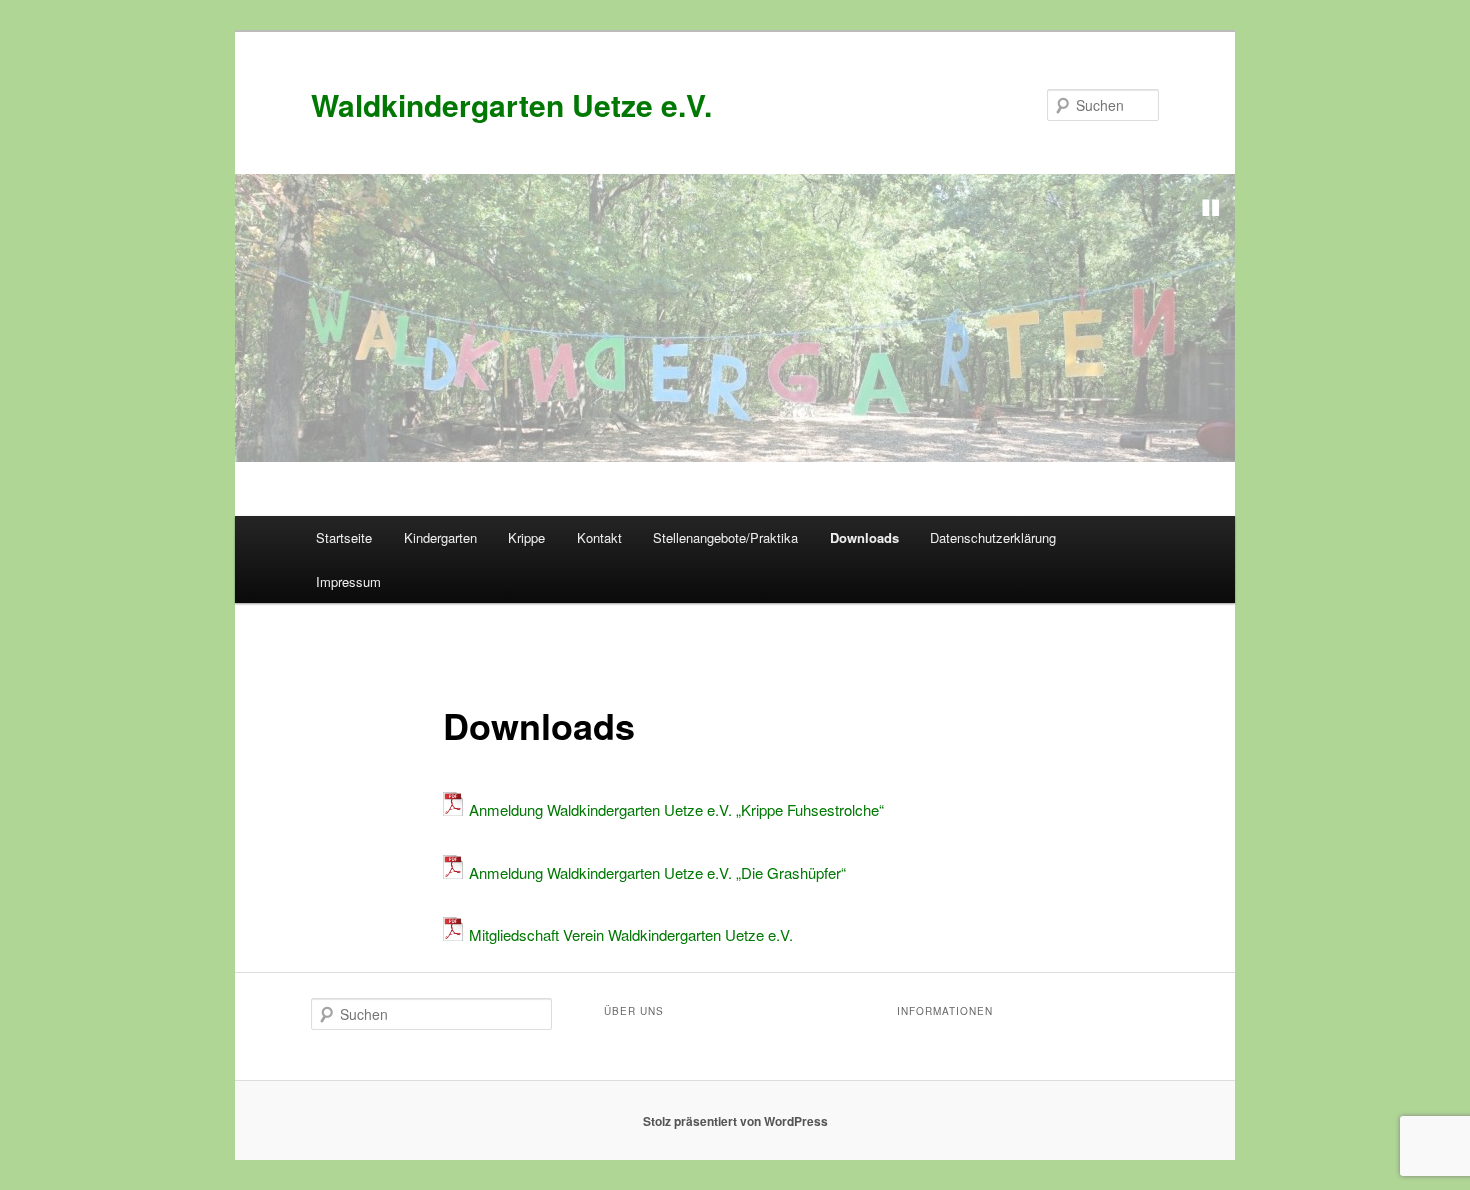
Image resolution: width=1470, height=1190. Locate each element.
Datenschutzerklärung (993, 537)
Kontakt (599, 537)
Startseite (344, 537)
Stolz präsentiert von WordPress (735, 1121)
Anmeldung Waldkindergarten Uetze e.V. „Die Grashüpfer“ (657, 872)
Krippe (526, 537)
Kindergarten (440, 537)
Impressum (348, 581)
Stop (1211, 208)
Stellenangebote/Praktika (725, 537)
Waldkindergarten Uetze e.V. (511, 104)
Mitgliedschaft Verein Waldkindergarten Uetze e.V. (631, 934)
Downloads (864, 537)
